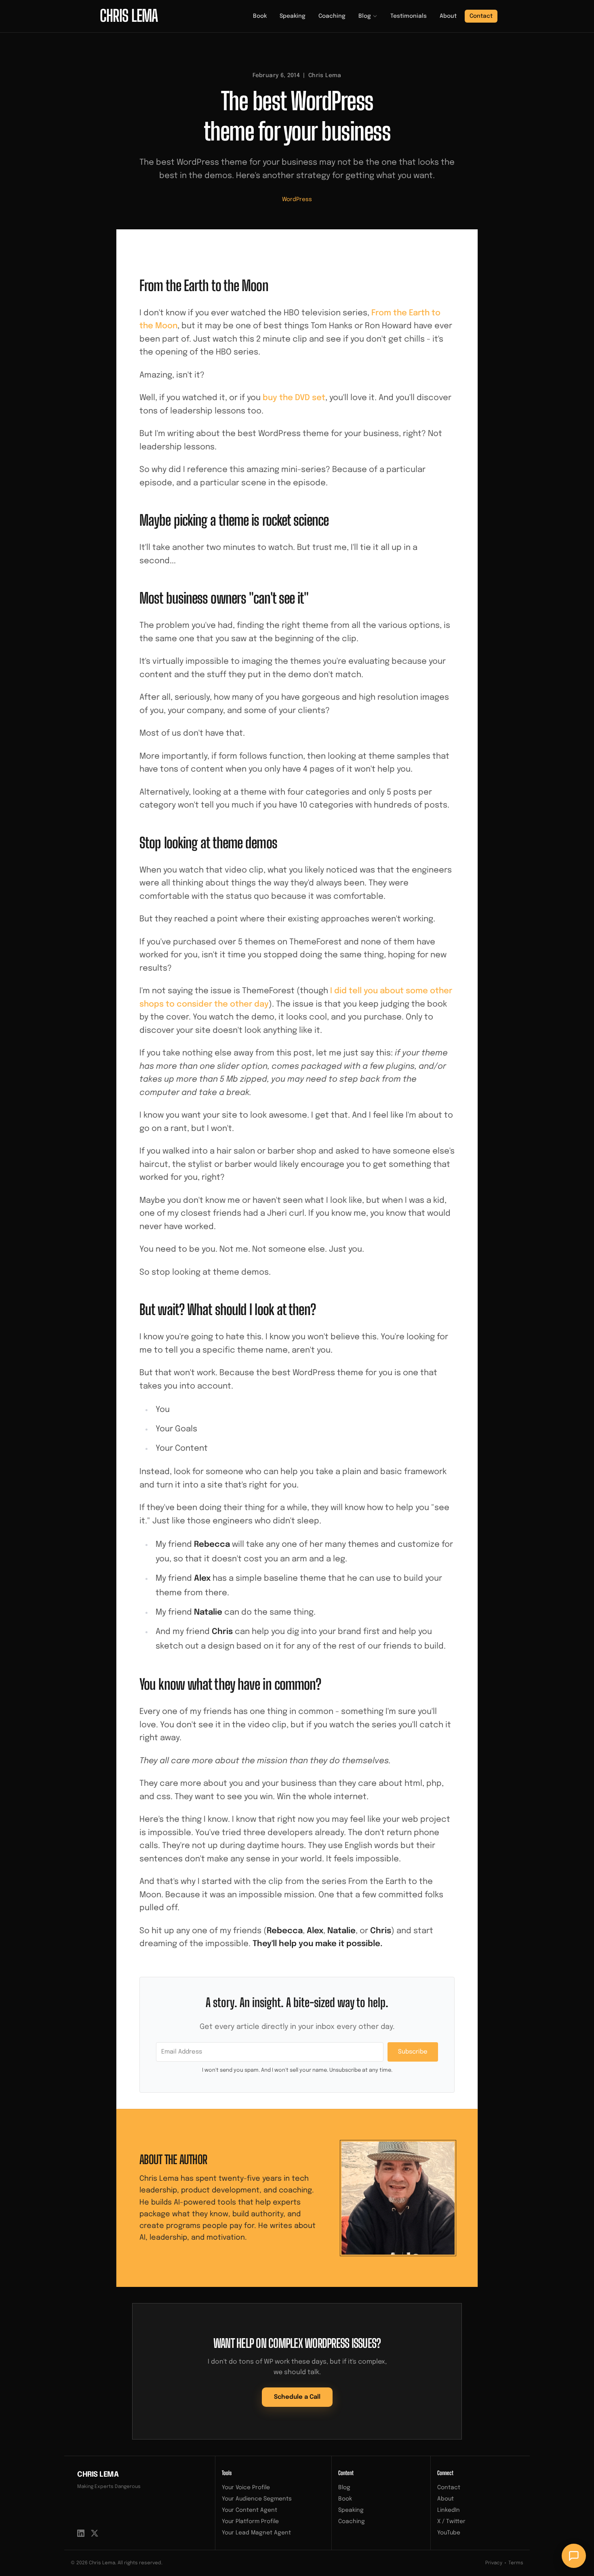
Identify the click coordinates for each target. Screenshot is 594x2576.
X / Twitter (451, 2521)
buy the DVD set (294, 398)
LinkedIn (449, 2510)
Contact (481, 16)
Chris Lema (98, 2475)
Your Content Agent (250, 2510)
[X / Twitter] (95, 2533)
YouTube (449, 2533)
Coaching (332, 16)
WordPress (297, 199)
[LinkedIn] (81, 2533)
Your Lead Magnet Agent (256, 2533)
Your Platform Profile (250, 2521)
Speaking (293, 16)
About (448, 16)
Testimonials (409, 16)
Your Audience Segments (257, 2499)
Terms (516, 2563)
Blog (365, 16)
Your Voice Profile (246, 2488)
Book (260, 16)
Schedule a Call (297, 2397)
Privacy (494, 2563)
